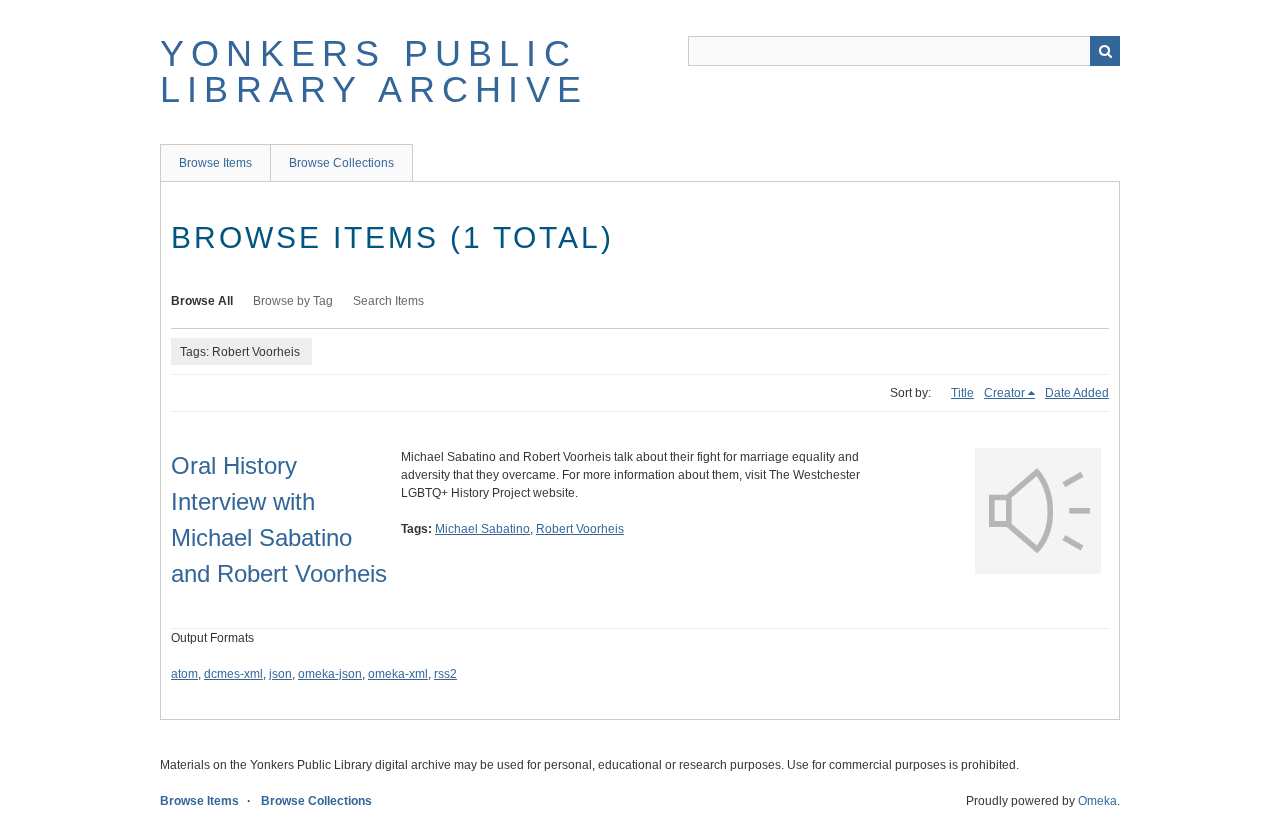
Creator (1004, 393)
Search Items (388, 301)
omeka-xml (398, 674)
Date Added (1077, 393)
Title (962, 393)
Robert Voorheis (580, 529)
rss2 (445, 674)
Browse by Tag (293, 301)
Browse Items (215, 163)
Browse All (202, 301)
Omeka (1097, 801)
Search (1105, 51)
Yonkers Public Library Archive (374, 71)
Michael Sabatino (482, 529)
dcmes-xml (233, 674)
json (280, 674)
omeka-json (330, 674)
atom (184, 674)
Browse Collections (341, 163)
